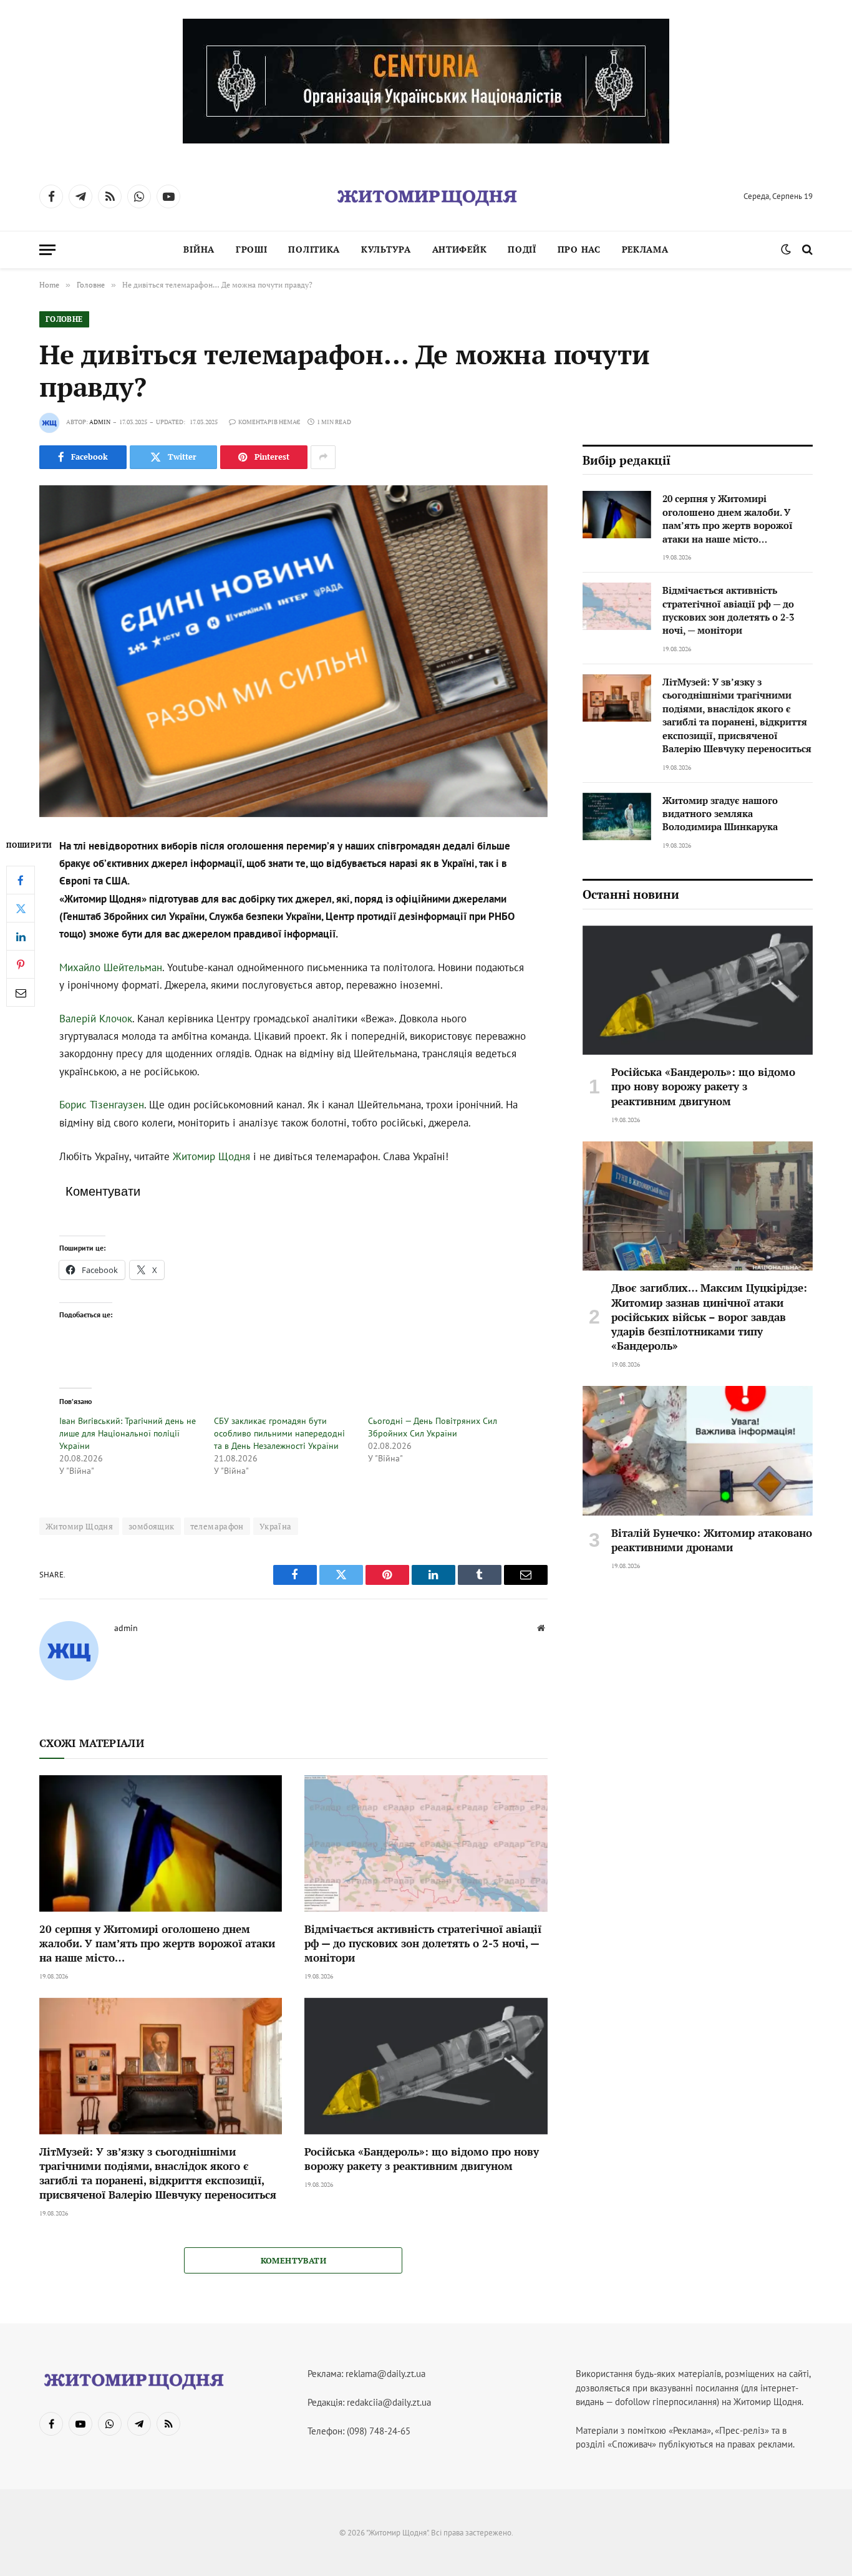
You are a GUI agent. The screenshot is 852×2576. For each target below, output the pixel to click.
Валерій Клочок (96, 1019)
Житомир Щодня (211, 1156)
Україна (276, 1526)
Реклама (645, 249)
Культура (386, 249)
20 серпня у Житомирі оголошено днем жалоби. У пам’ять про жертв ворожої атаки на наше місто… (157, 1943)
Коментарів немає (269, 422)
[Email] (21, 992)
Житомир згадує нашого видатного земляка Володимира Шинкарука (720, 814)
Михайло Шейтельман (111, 967)
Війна (199, 249)
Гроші (252, 249)
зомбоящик (152, 1526)
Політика (314, 249)
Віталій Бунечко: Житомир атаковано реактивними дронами (712, 1540)
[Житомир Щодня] (426, 196)
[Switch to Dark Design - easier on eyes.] (786, 249)
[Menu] (47, 250)
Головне (64, 319)
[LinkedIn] (21, 936)
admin (100, 422)
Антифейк (460, 249)
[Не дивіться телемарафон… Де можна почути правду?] (293, 651)
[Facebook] (21, 880)
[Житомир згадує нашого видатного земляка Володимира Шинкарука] (617, 816)
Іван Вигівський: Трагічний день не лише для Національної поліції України (128, 1433)
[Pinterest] (21, 964)
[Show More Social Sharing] (323, 457)
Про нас (579, 249)
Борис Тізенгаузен (102, 1105)
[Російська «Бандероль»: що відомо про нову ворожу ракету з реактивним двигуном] (426, 2066)
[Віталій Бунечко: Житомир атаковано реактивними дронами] (698, 1451)
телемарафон (217, 1526)
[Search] (806, 250)
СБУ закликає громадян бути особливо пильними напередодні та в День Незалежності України (279, 1433)
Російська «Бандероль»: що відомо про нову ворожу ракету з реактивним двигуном (422, 2159)
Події (522, 249)
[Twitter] (21, 908)
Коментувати (293, 2260)
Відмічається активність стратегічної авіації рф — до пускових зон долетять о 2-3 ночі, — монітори (423, 1943)
